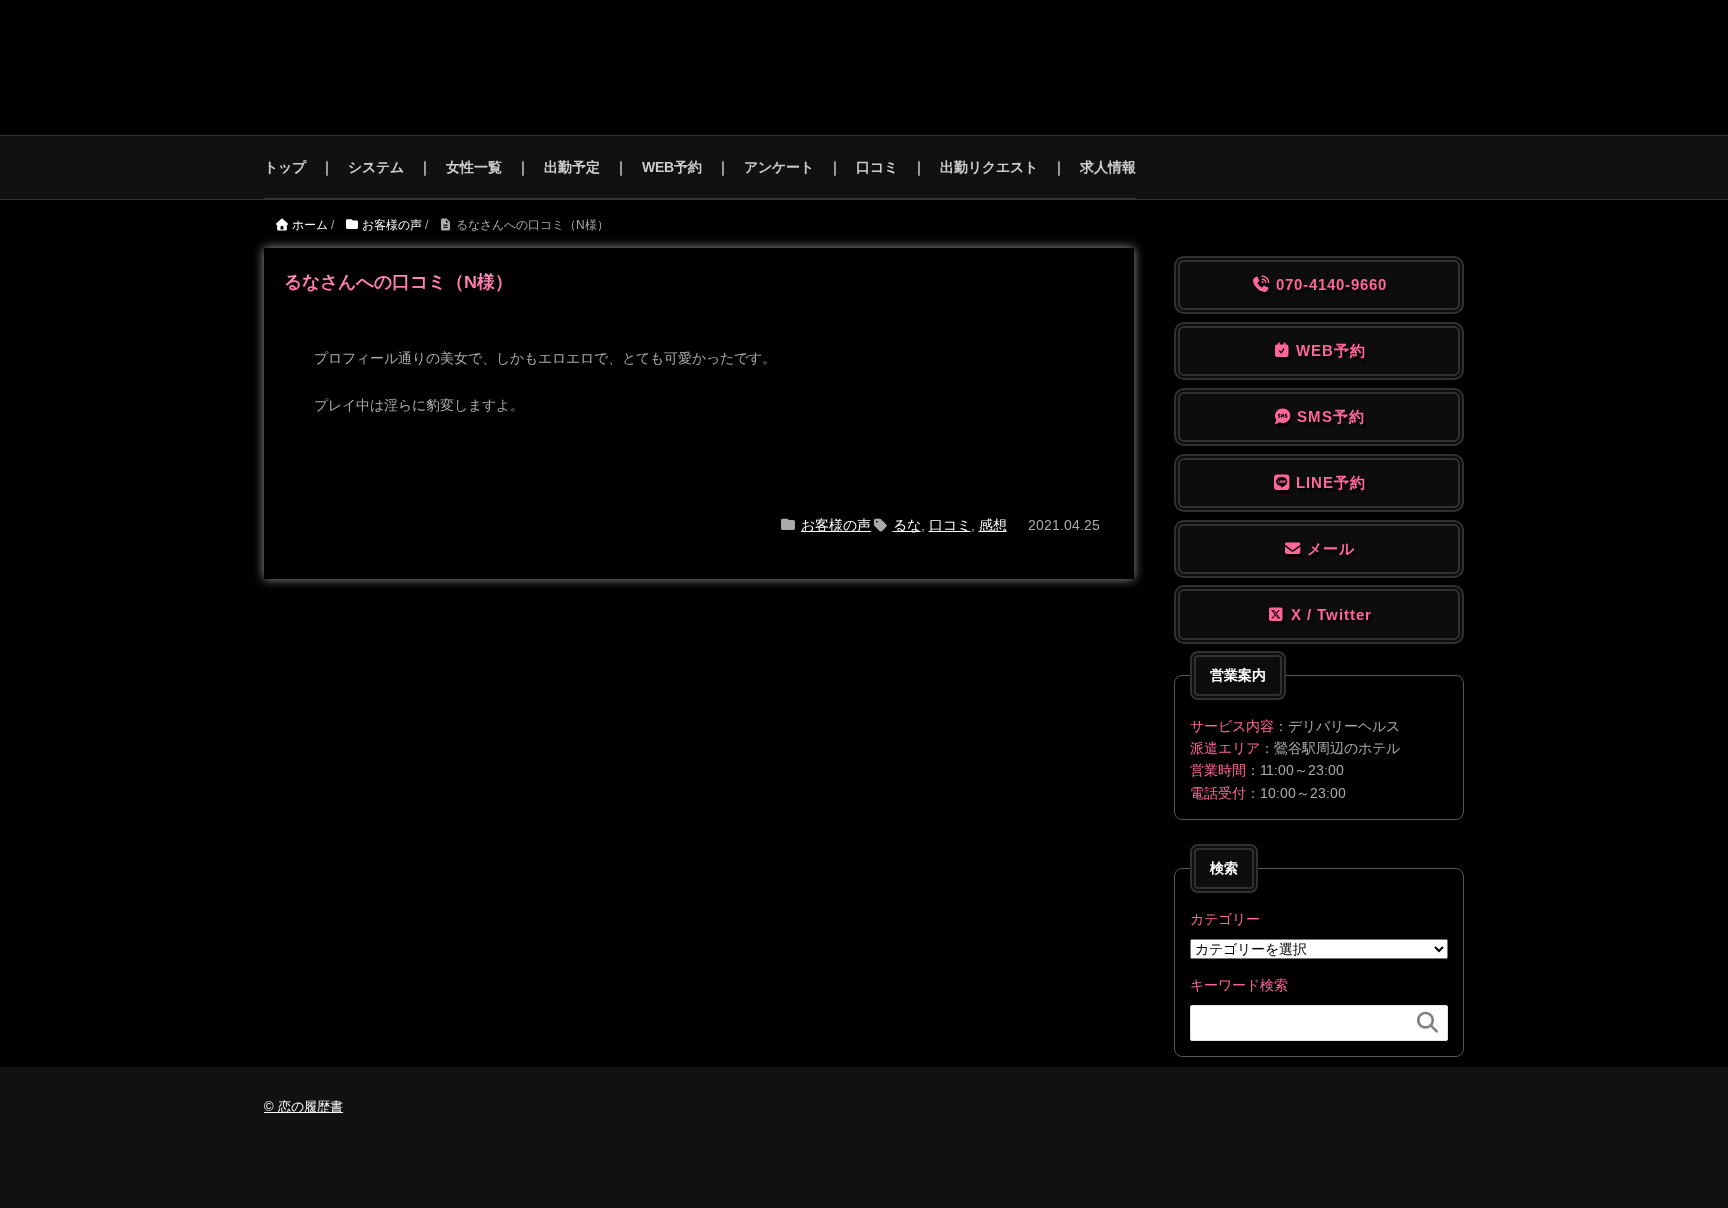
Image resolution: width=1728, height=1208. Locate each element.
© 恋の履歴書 (303, 1106)
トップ (285, 167)
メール (1328, 548)
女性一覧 (474, 167)
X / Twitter (1329, 614)
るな (907, 525)
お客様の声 (836, 525)
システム (376, 167)
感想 (993, 525)
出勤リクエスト (989, 167)
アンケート (779, 167)
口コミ (877, 167)
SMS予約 (1328, 416)
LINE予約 (1328, 482)
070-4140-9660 (1329, 284)
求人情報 (1108, 167)
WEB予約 (672, 167)
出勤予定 (572, 167)
